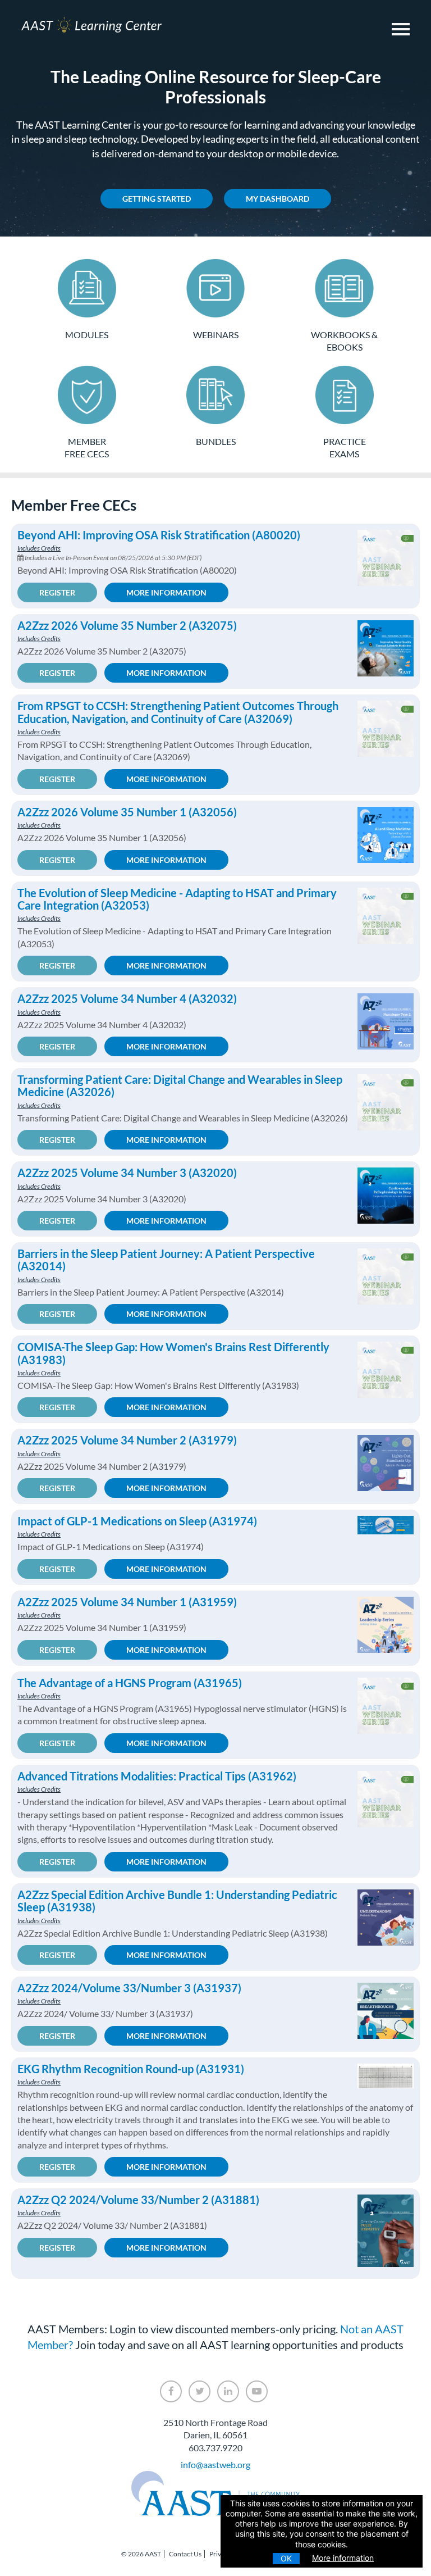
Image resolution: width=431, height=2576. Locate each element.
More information (343, 2558)
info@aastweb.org (215, 2464)
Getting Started (157, 199)
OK (286, 2558)
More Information (166, 592)
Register (57, 592)
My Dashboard (278, 199)
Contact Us (185, 2554)
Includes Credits (39, 548)
